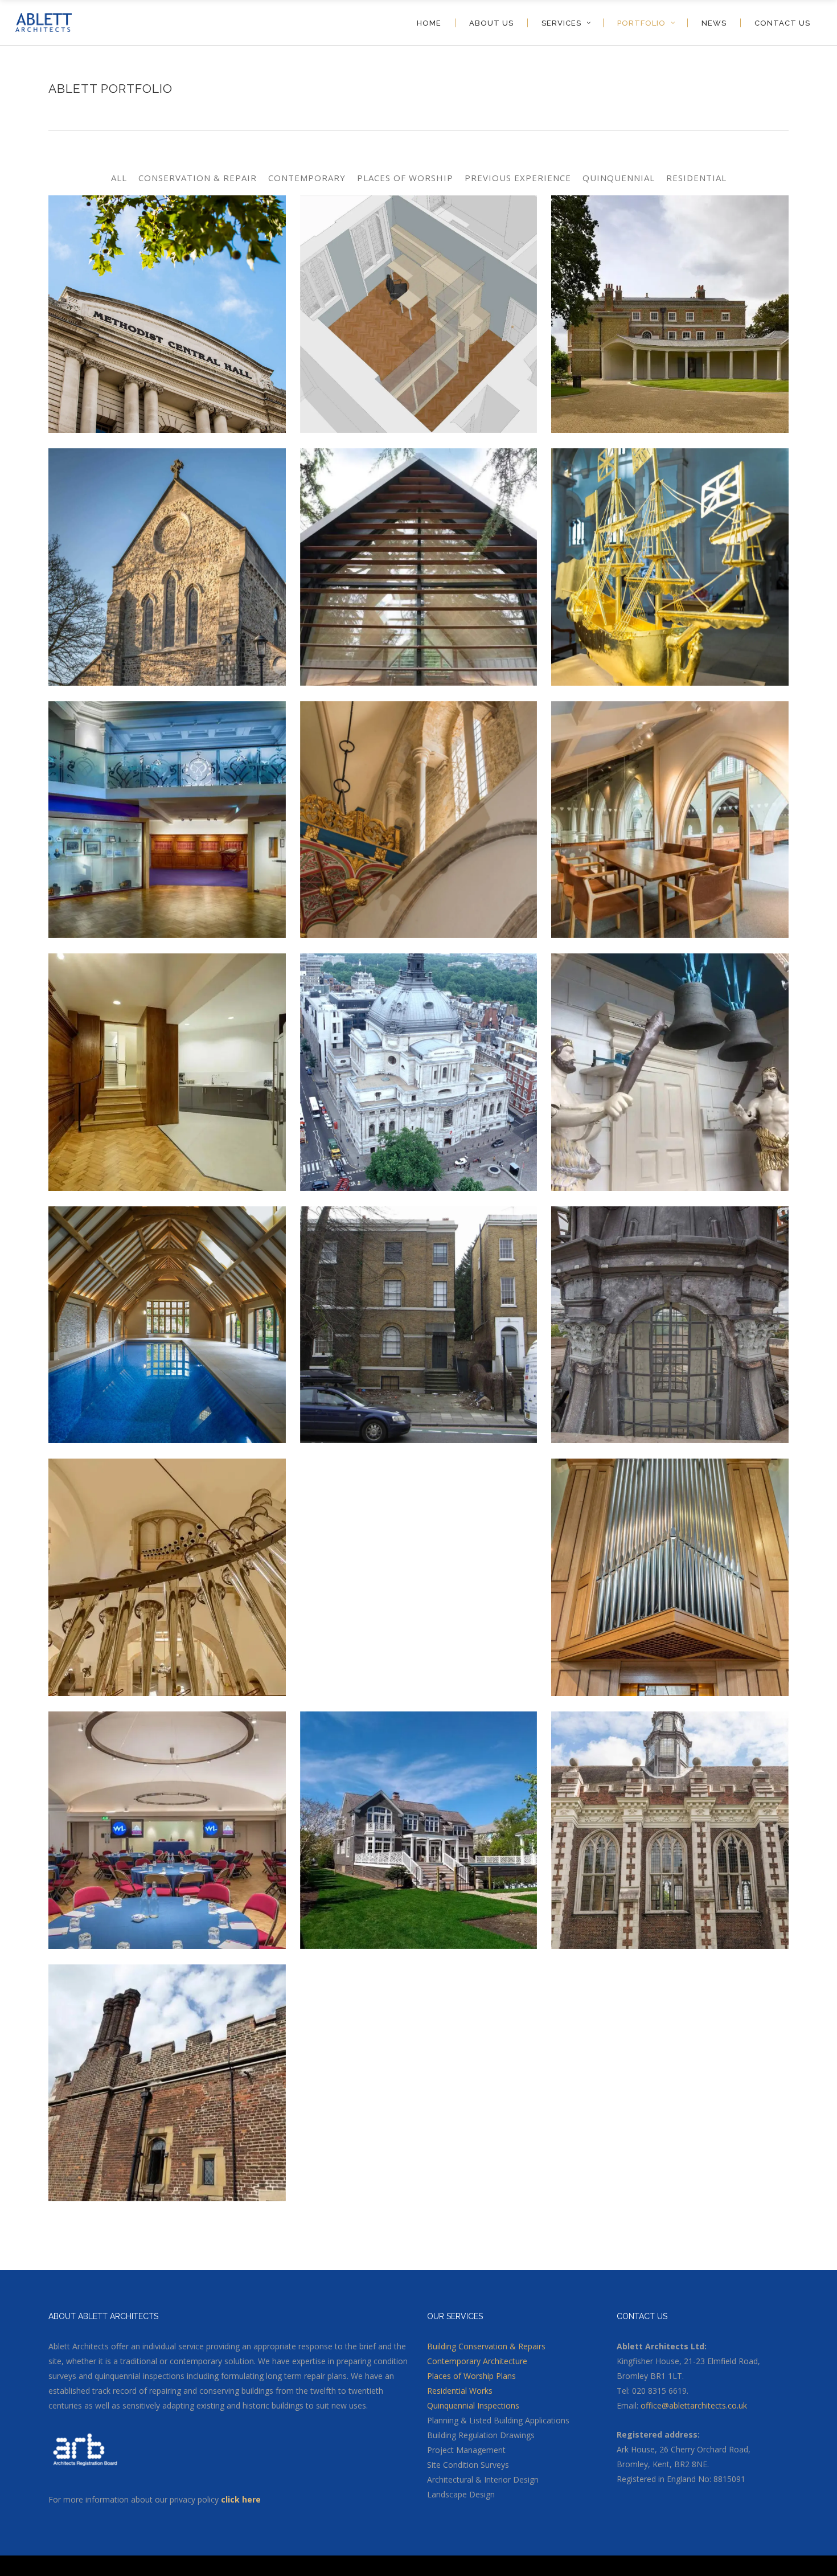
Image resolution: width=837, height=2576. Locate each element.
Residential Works (460, 2391)
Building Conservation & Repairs (486, 2346)
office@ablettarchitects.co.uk (694, 2405)
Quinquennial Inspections (473, 2405)
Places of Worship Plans (471, 2376)
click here (242, 2499)
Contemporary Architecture (477, 2361)
